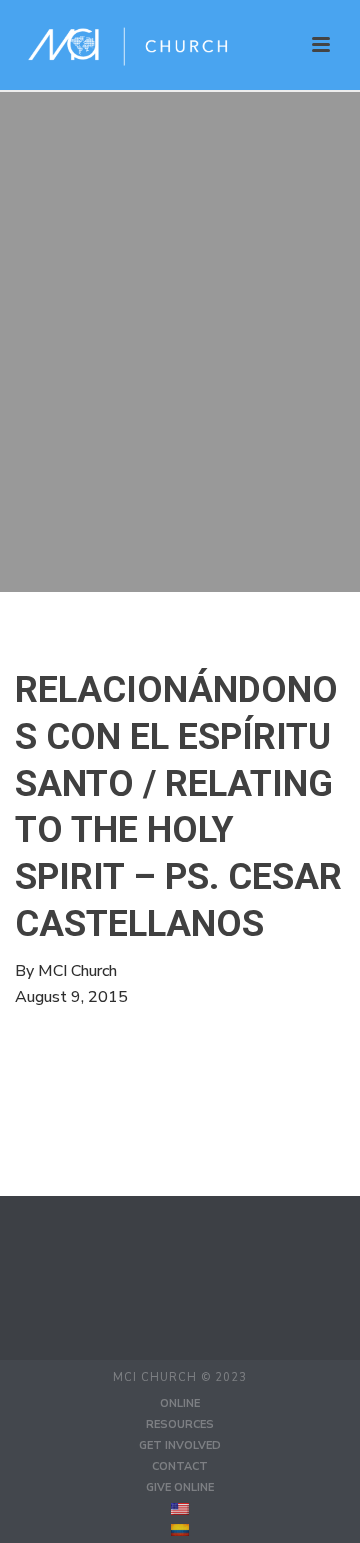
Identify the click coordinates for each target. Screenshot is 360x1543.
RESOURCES (180, 1424)
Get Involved (180, 1445)
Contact (180, 1466)
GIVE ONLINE (180, 1487)
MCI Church (77, 971)
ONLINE (180, 1403)
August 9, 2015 (71, 997)
